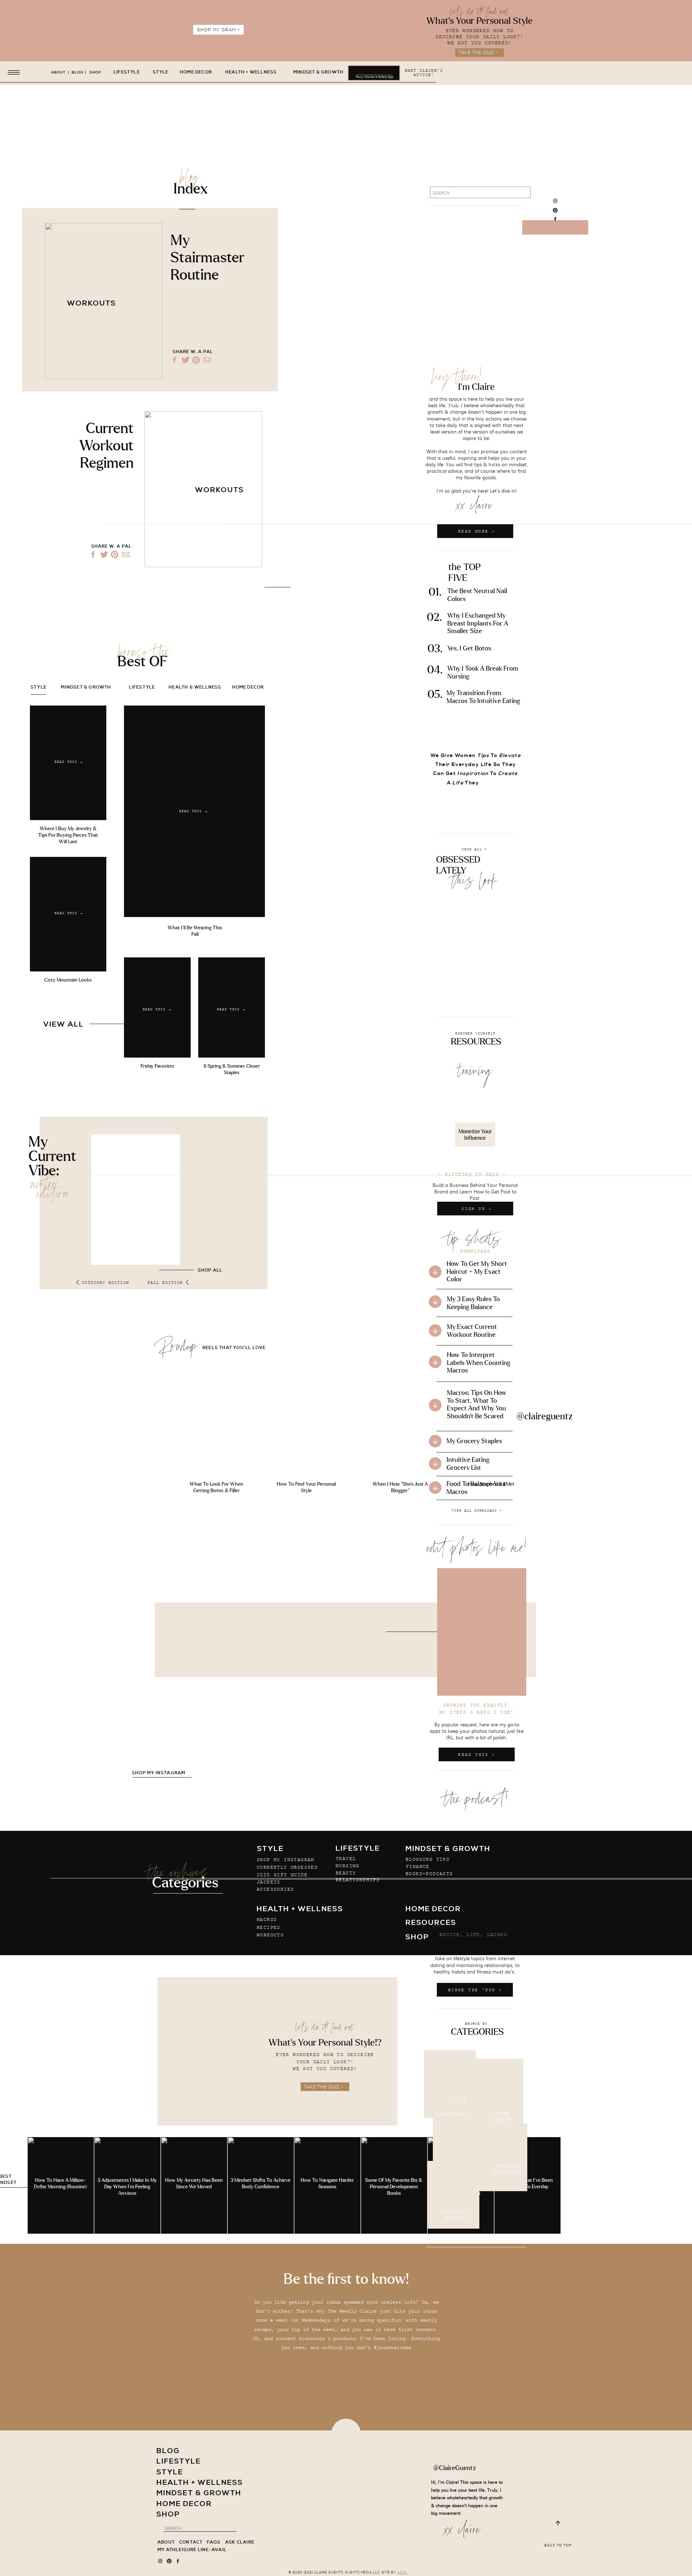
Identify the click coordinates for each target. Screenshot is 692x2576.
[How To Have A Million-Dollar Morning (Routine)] (61, 2185)
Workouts (92, 304)
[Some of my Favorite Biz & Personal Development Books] (394, 2185)
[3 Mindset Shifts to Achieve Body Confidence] (261, 2185)
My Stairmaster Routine (207, 258)
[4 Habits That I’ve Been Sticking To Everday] (527, 2185)
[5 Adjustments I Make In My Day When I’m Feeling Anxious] (127, 2185)
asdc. (403, 2573)
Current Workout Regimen (107, 446)
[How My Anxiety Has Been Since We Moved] (194, 2185)
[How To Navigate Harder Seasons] (327, 2185)
